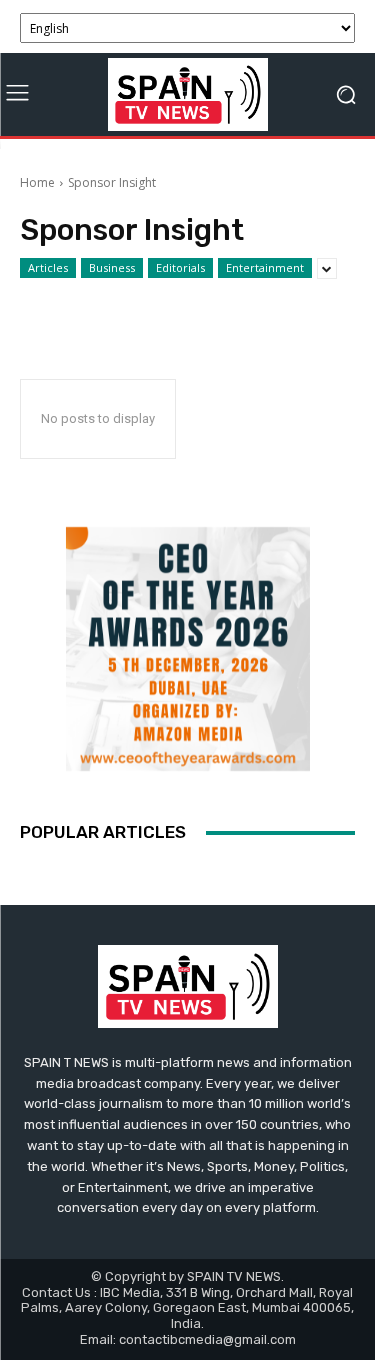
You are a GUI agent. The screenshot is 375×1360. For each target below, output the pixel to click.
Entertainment (265, 267)
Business (112, 267)
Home (37, 182)
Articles (48, 267)
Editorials (180, 267)
